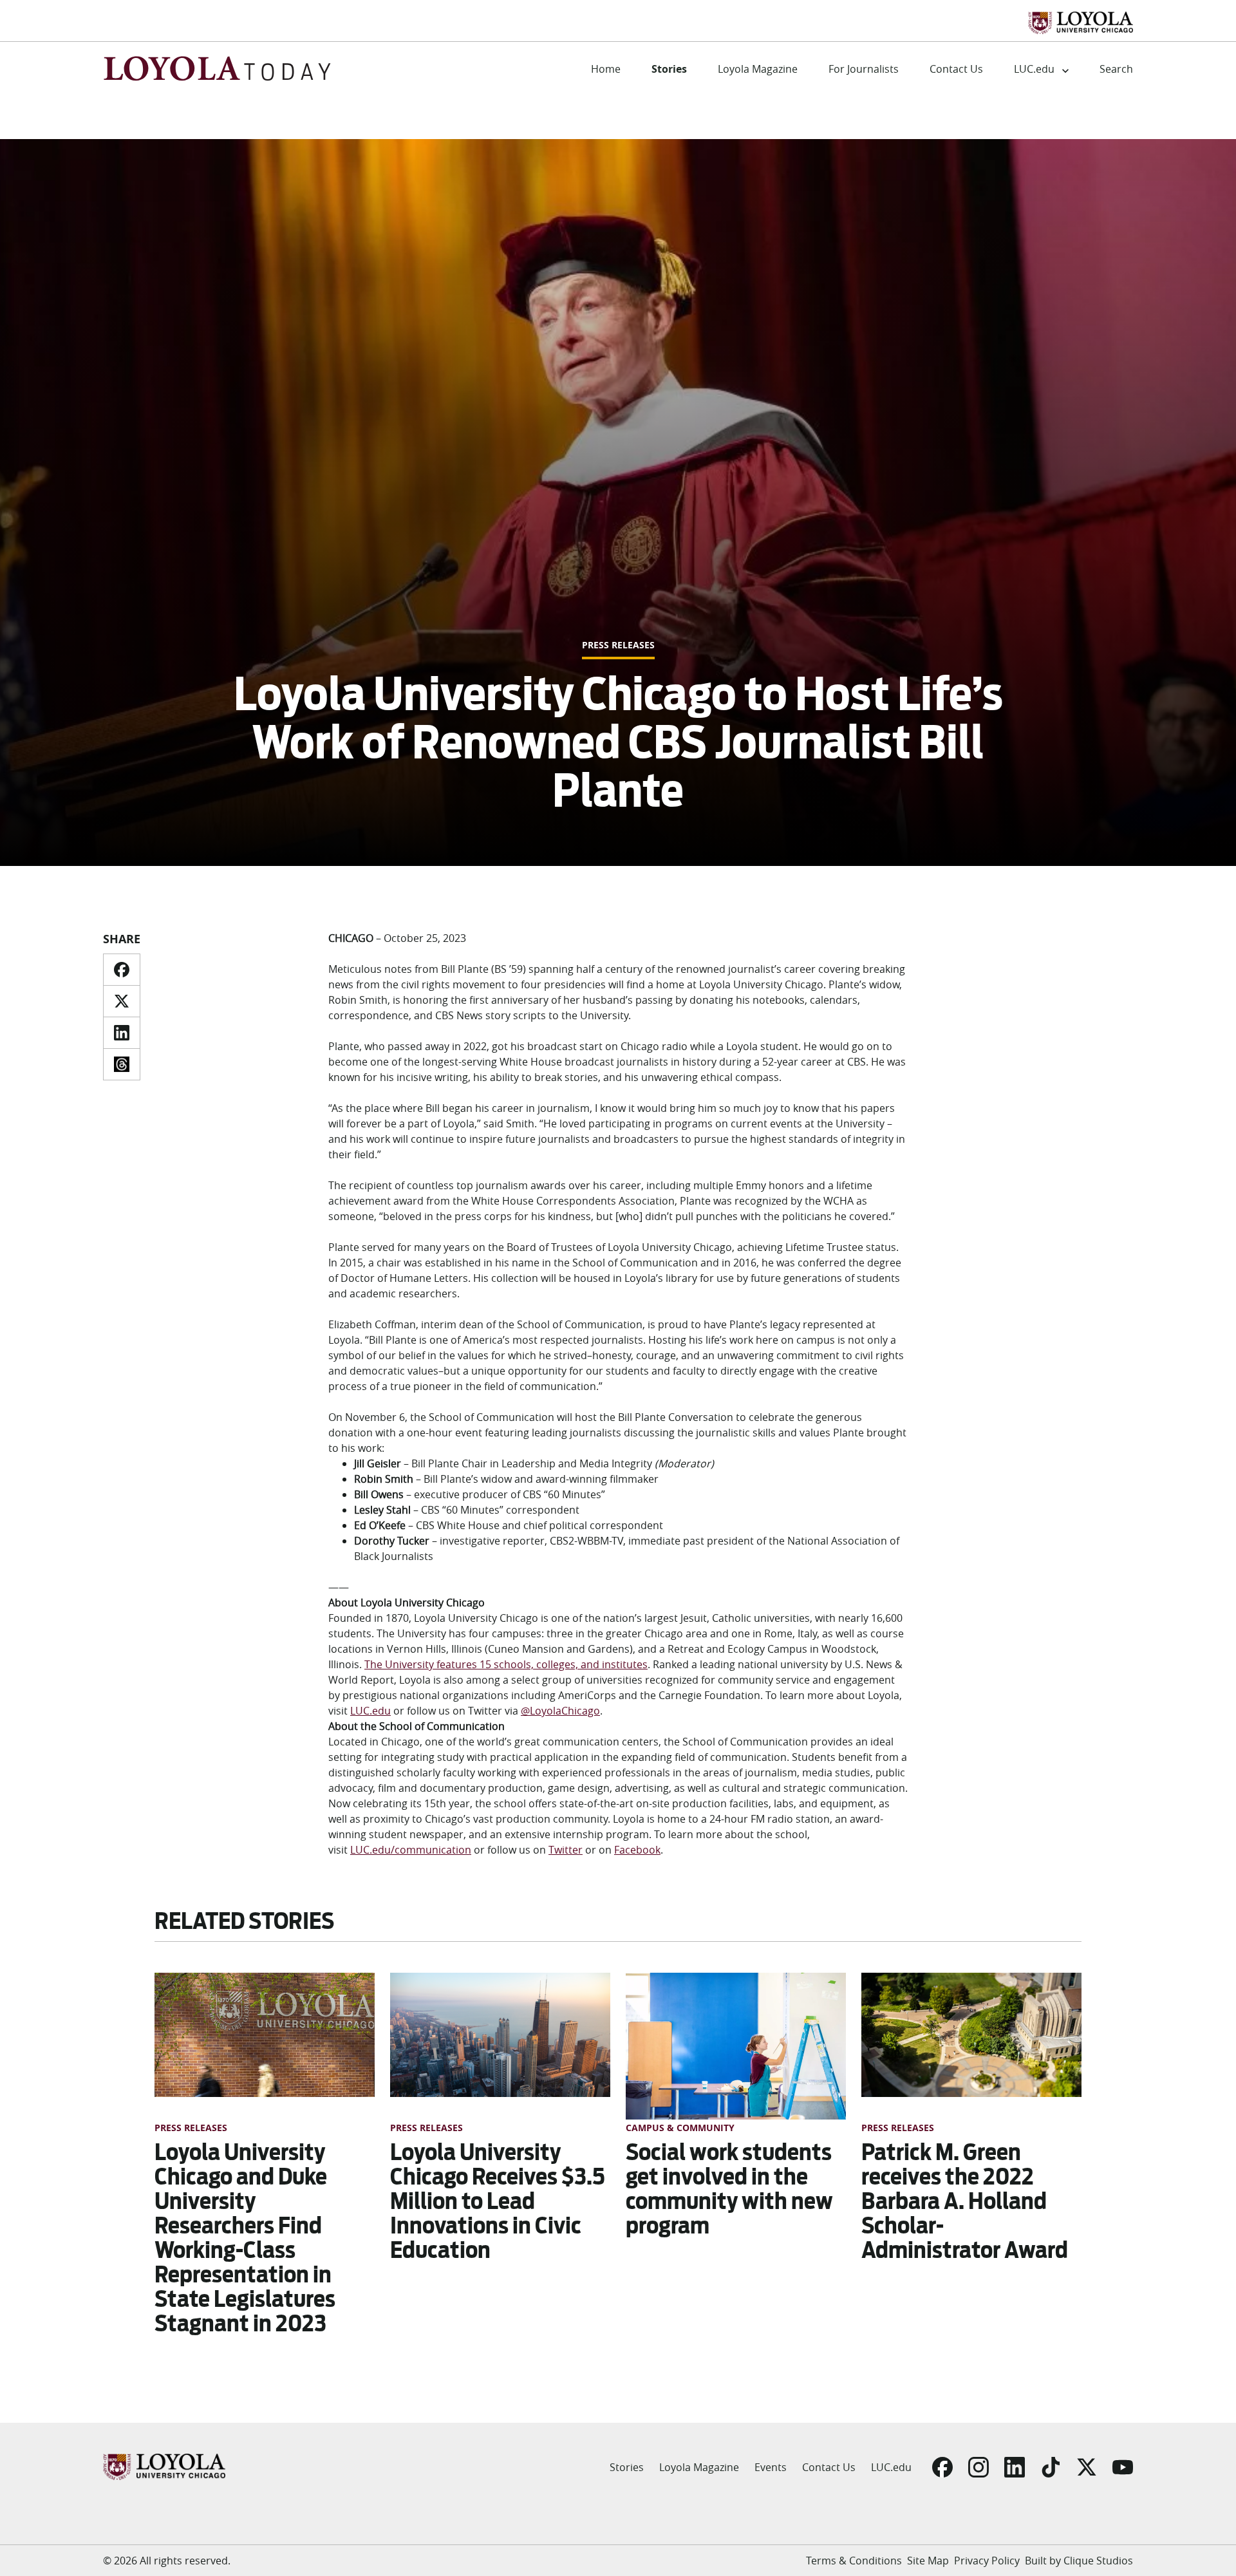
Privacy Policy (987, 2561)
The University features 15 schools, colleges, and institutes (506, 1664)
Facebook (637, 1850)
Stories (669, 69)
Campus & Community (680, 2128)
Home (606, 69)
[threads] (122, 1064)
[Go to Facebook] (942, 2467)
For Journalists (864, 69)
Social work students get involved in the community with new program (729, 2189)
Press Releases (618, 645)
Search (1116, 69)
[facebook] (122, 970)
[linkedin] (122, 1033)
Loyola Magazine (758, 69)
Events (771, 2467)
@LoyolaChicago (560, 1711)
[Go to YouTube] (1123, 2467)
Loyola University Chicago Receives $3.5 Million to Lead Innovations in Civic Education (498, 2201)
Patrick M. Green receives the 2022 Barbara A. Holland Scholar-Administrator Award (965, 2201)
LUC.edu (1034, 69)
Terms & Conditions (854, 2561)
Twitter (566, 1850)
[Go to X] (1087, 2467)
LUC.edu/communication (411, 1850)
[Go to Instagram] (979, 2467)
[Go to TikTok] (1051, 2467)
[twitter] (122, 1001)
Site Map (928, 2561)
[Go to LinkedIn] (1015, 2467)
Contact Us (956, 69)
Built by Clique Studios (1079, 2561)
